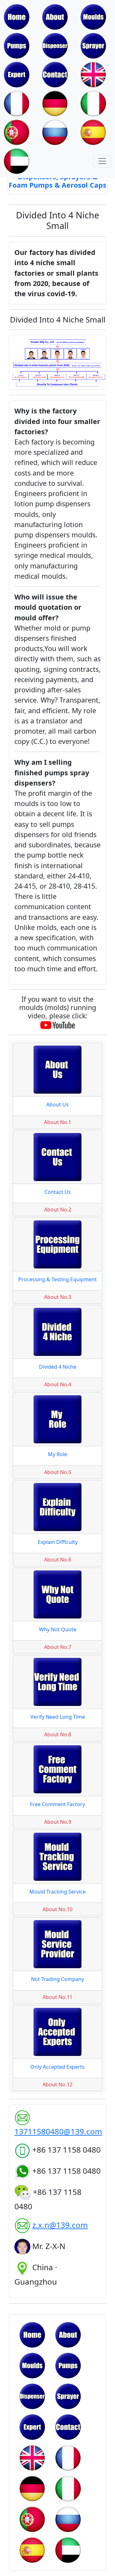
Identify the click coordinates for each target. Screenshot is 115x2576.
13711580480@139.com (58, 2131)
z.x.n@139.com (60, 2225)
